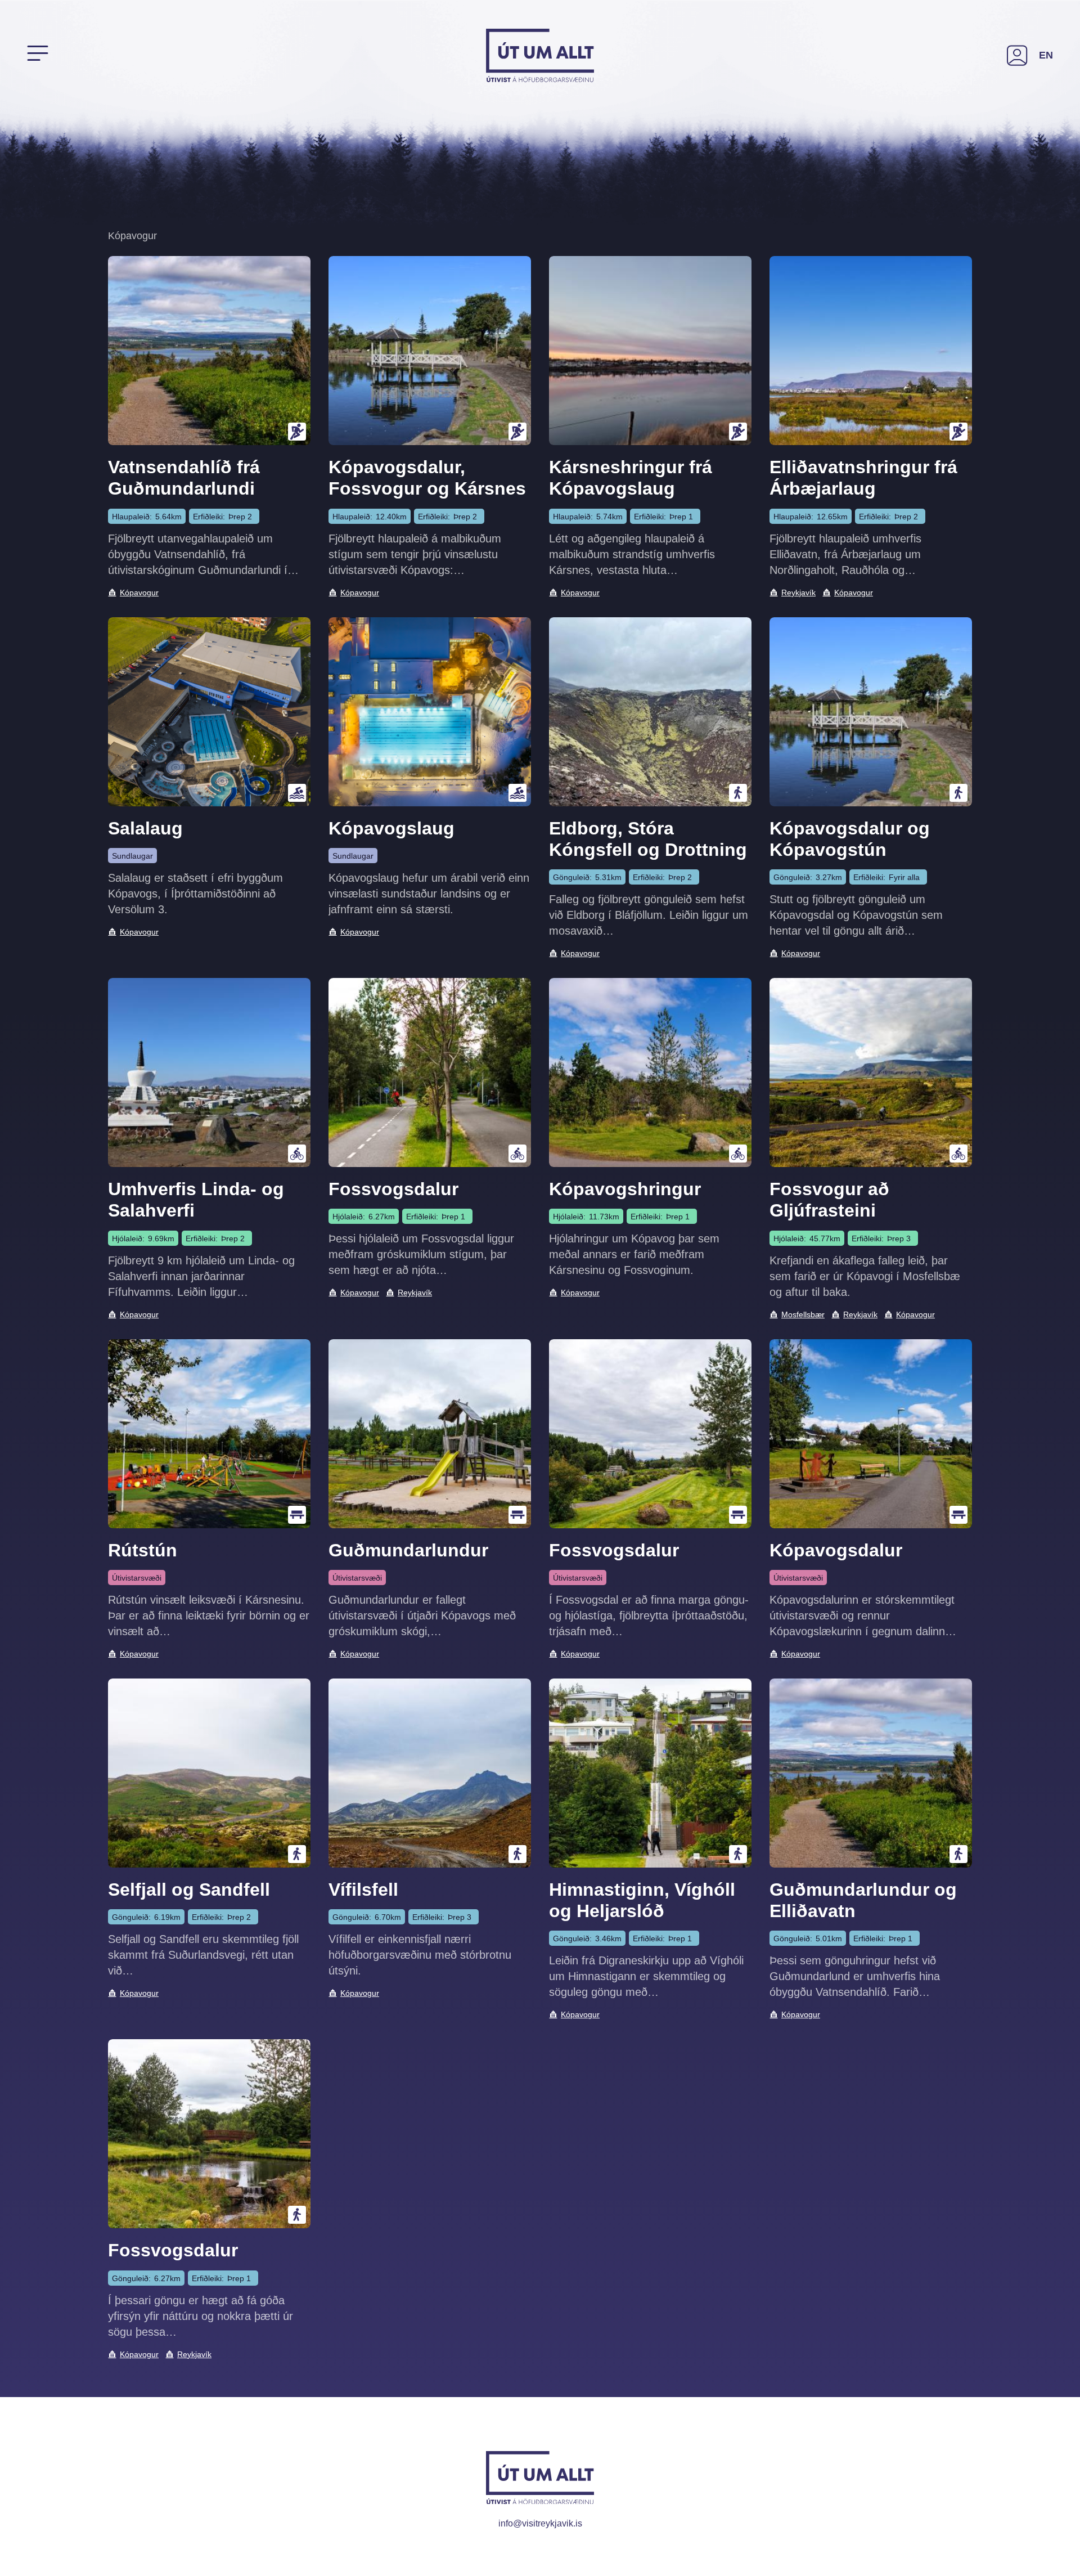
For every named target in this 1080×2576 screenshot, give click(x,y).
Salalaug (145, 828)
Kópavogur (139, 593)
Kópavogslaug (391, 828)
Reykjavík (798, 593)
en (1046, 55)
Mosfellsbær (803, 1314)
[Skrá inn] (1017, 55)
